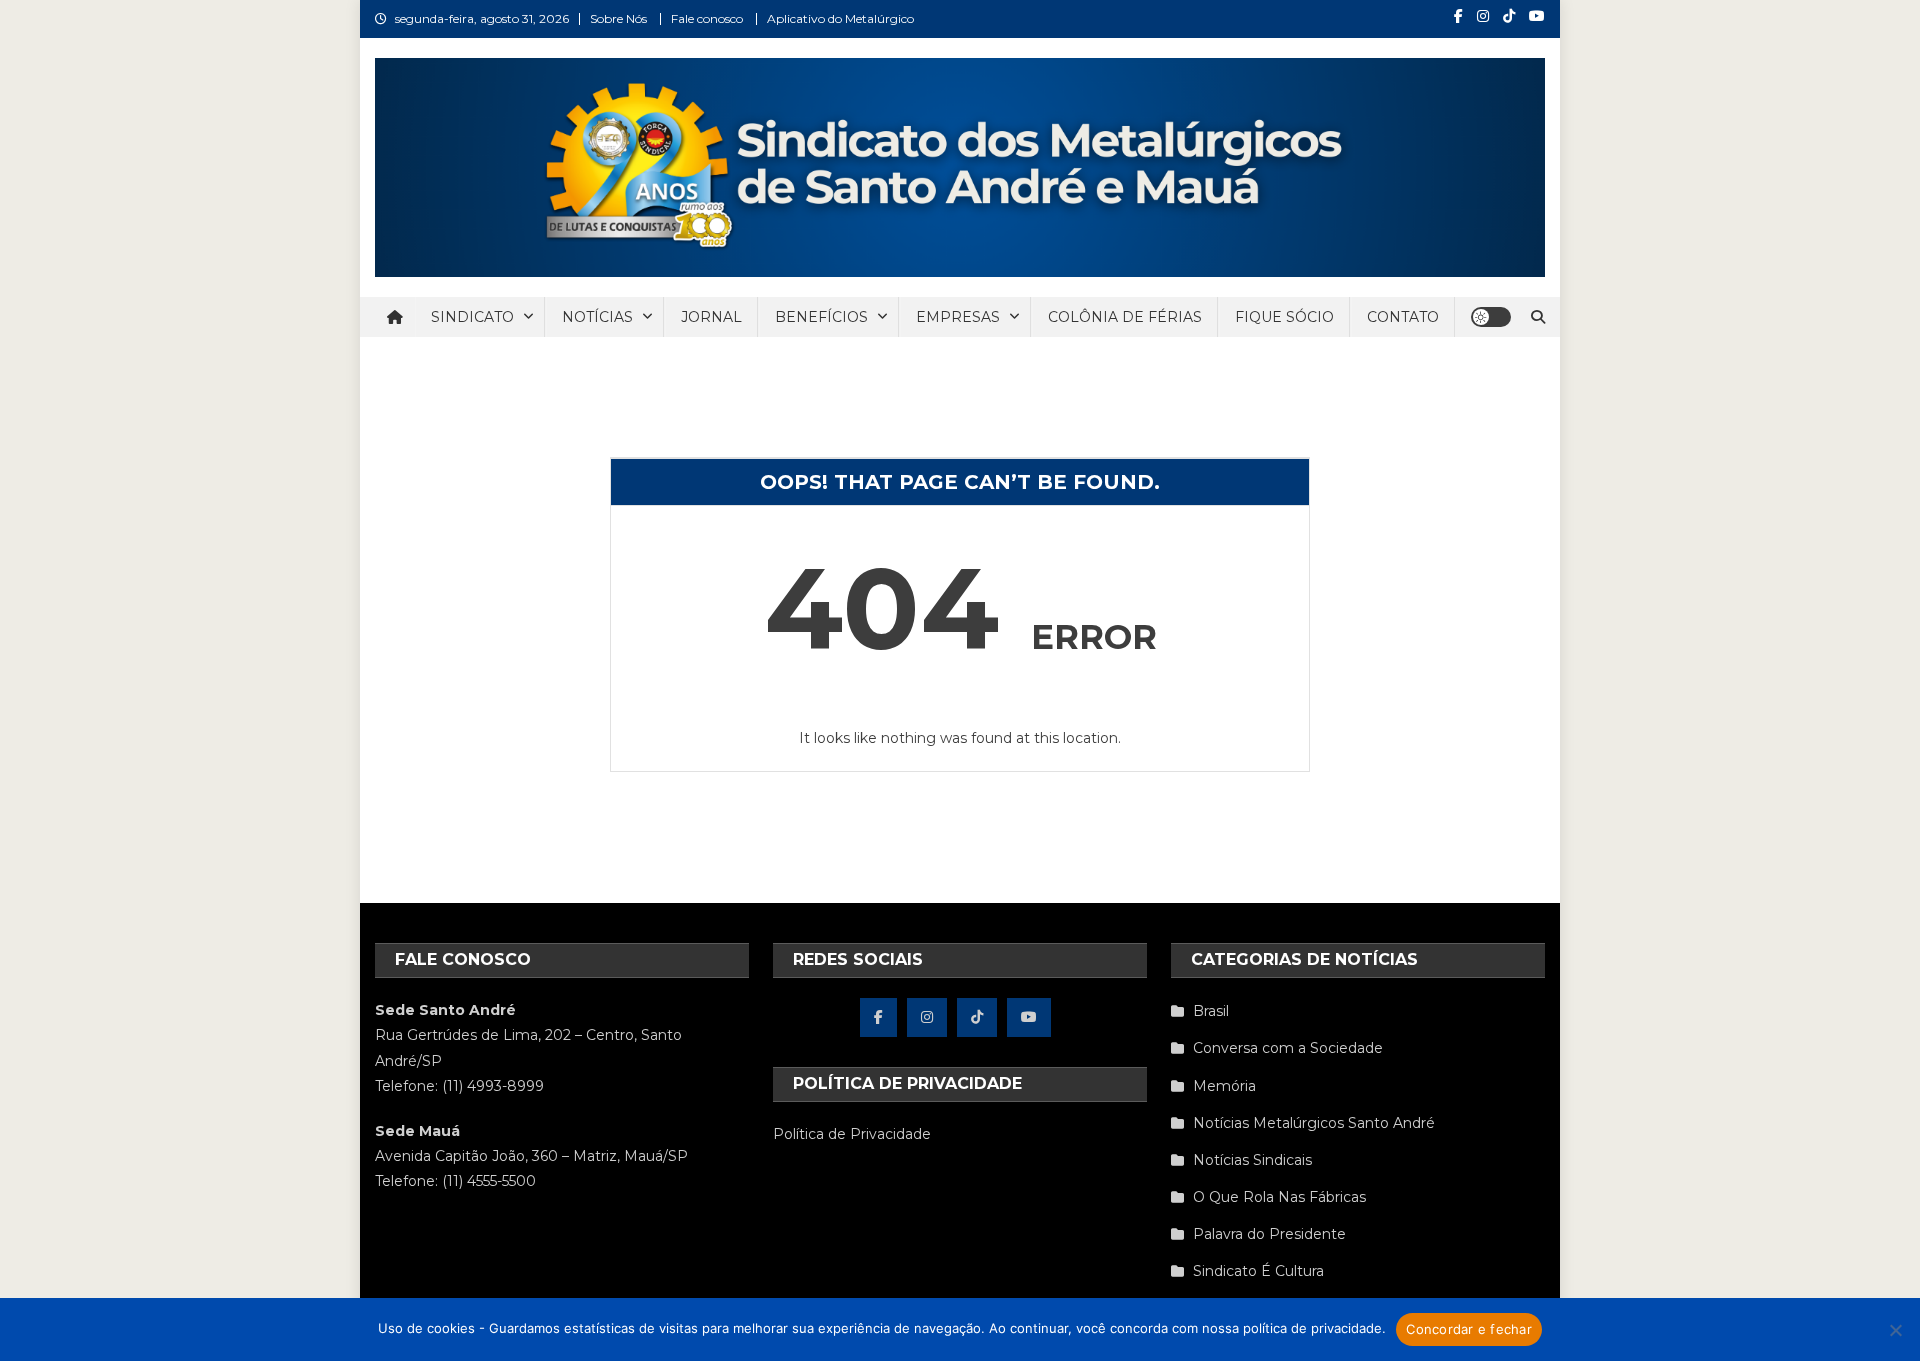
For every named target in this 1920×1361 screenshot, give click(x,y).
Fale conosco (707, 18)
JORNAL (711, 317)
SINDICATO (472, 317)
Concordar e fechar (1469, 1329)
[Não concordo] (1895, 1330)
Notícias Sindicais (1252, 1160)
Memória (1224, 1086)
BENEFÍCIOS (821, 317)
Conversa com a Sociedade (1288, 1048)
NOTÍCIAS (597, 317)
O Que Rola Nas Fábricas (1279, 1197)
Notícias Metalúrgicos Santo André (1314, 1123)
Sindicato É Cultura (1258, 1271)
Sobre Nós (618, 18)
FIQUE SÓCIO (1284, 317)
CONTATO (1403, 317)
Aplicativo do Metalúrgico (840, 18)
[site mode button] (1491, 317)
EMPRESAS (958, 317)
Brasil (1211, 1011)
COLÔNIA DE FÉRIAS (1125, 317)
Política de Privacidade (852, 1134)
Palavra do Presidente (1269, 1234)
